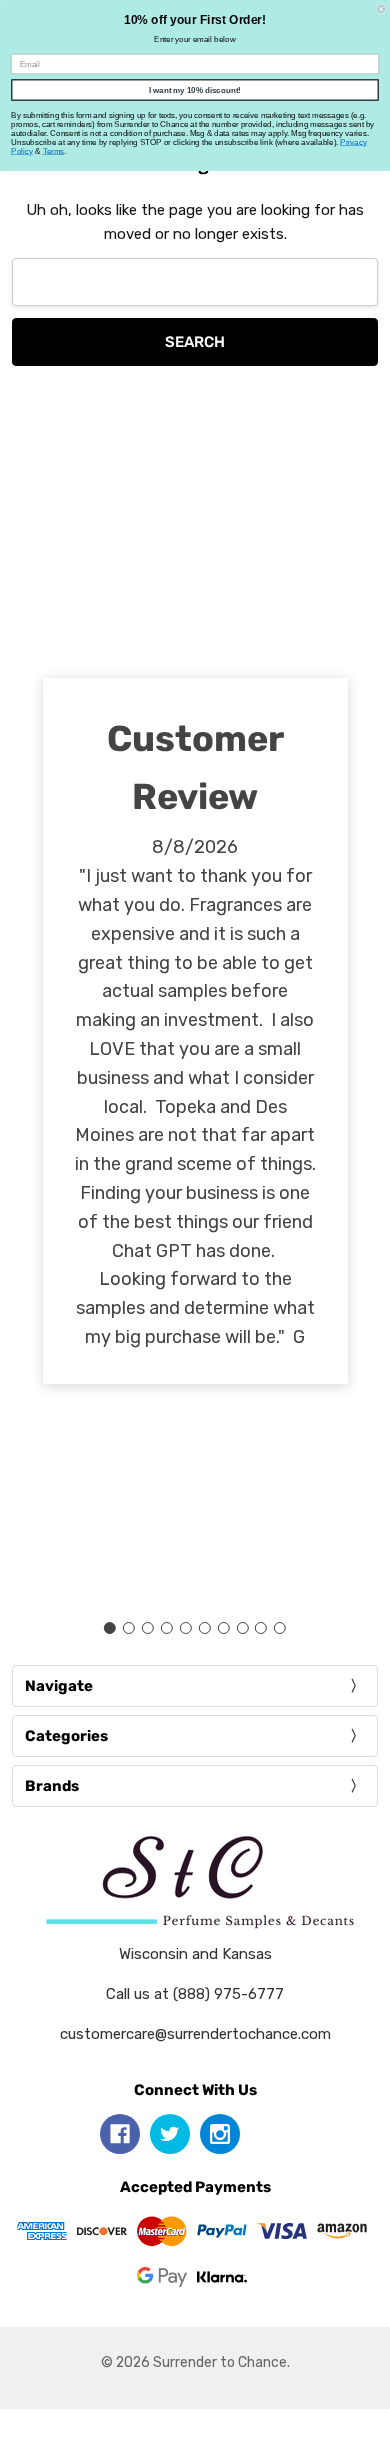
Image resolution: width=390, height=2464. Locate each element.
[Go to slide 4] (167, 1628)
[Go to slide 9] (261, 1628)
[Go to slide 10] (280, 1628)
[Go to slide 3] (148, 1628)
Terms (54, 151)
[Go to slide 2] (129, 1628)
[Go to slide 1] (110, 1628)
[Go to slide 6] (204, 1628)
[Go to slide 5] (186, 1628)
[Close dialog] (381, 9)
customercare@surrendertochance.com (195, 2034)
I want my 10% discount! (195, 90)
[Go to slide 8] (242, 1628)
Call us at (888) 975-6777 (195, 1994)
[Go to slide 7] (223, 1628)
